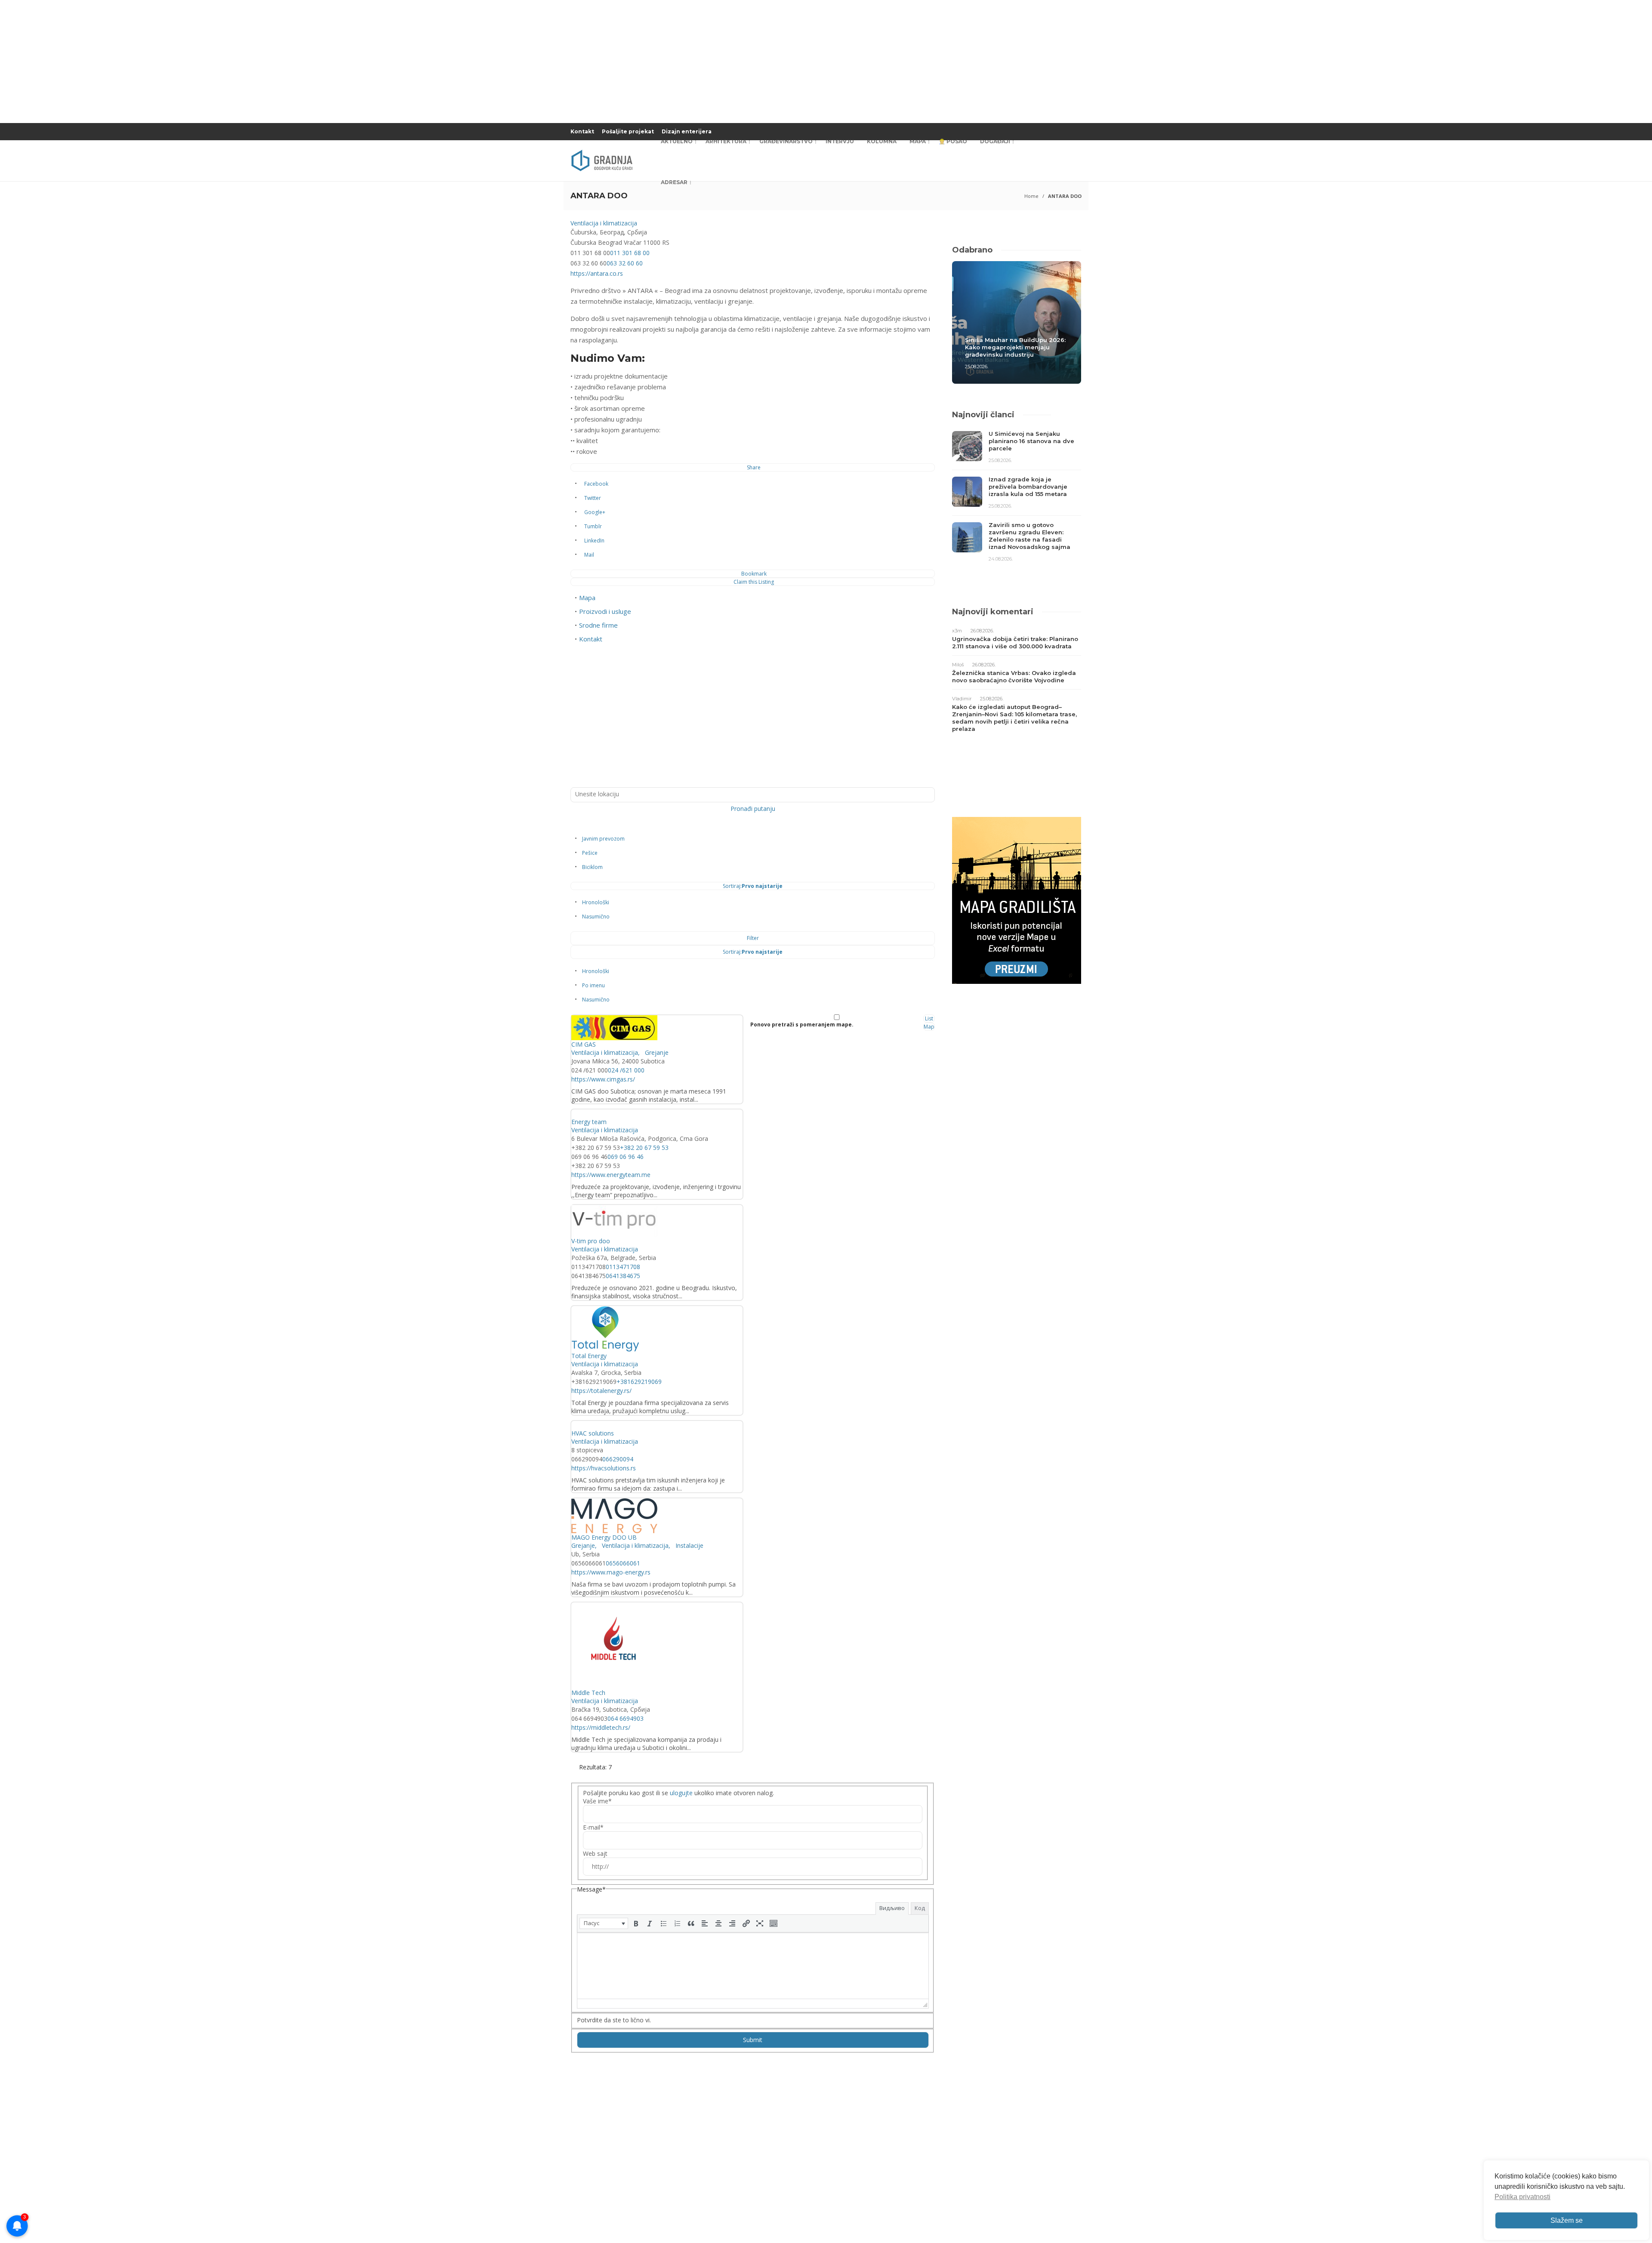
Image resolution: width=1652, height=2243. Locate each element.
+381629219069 (639, 1382)
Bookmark (754, 574)
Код (920, 1908)
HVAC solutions (593, 1433)
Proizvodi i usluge (605, 611)
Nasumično (596, 917)
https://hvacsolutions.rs (604, 1468)
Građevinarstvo (786, 141)
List (929, 1018)
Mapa (918, 141)
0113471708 (623, 1267)
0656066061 (623, 1563)
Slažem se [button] (1567, 2220)
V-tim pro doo (591, 1241)
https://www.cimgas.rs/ (603, 1079)
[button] (604, 1923)
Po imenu (593, 985)
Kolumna (882, 141)
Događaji (995, 141)
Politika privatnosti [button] (1523, 2197)
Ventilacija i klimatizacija (604, 223)
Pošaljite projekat (628, 131)
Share (754, 467)
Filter (753, 938)
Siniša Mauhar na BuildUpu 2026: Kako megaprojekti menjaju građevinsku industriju (1015, 347)
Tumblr (593, 526)
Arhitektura (726, 141)
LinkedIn (594, 541)
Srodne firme (598, 625)
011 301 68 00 (630, 253)
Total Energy (589, 1356)
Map (929, 1027)
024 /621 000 (626, 1070)
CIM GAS (584, 1044)
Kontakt (582, 131)
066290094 (618, 1459)
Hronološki (596, 902)
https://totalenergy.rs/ (601, 1391)
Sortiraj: (753, 886)
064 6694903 (626, 1718)
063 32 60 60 (625, 263)
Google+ (595, 512)
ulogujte (681, 1793)
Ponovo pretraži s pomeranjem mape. (802, 1024)
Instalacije (689, 1545)
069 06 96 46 (626, 1157)
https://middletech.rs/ (601, 1727)
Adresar (674, 182)
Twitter (593, 498)
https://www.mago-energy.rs (611, 1572)
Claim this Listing (754, 582)
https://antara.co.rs (597, 273)
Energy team (589, 1122)
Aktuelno (677, 141)
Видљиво (892, 1908)
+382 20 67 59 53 (644, 1148)
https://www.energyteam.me (611, 1175)
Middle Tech (588, 1693)
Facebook (596, 484)
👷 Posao (953, 141)
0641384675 (623, 1276)
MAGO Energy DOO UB (604, 1537)
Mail (589, 555)
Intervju (840, 141)
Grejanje (656, 1052)
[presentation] (604, 1923)
